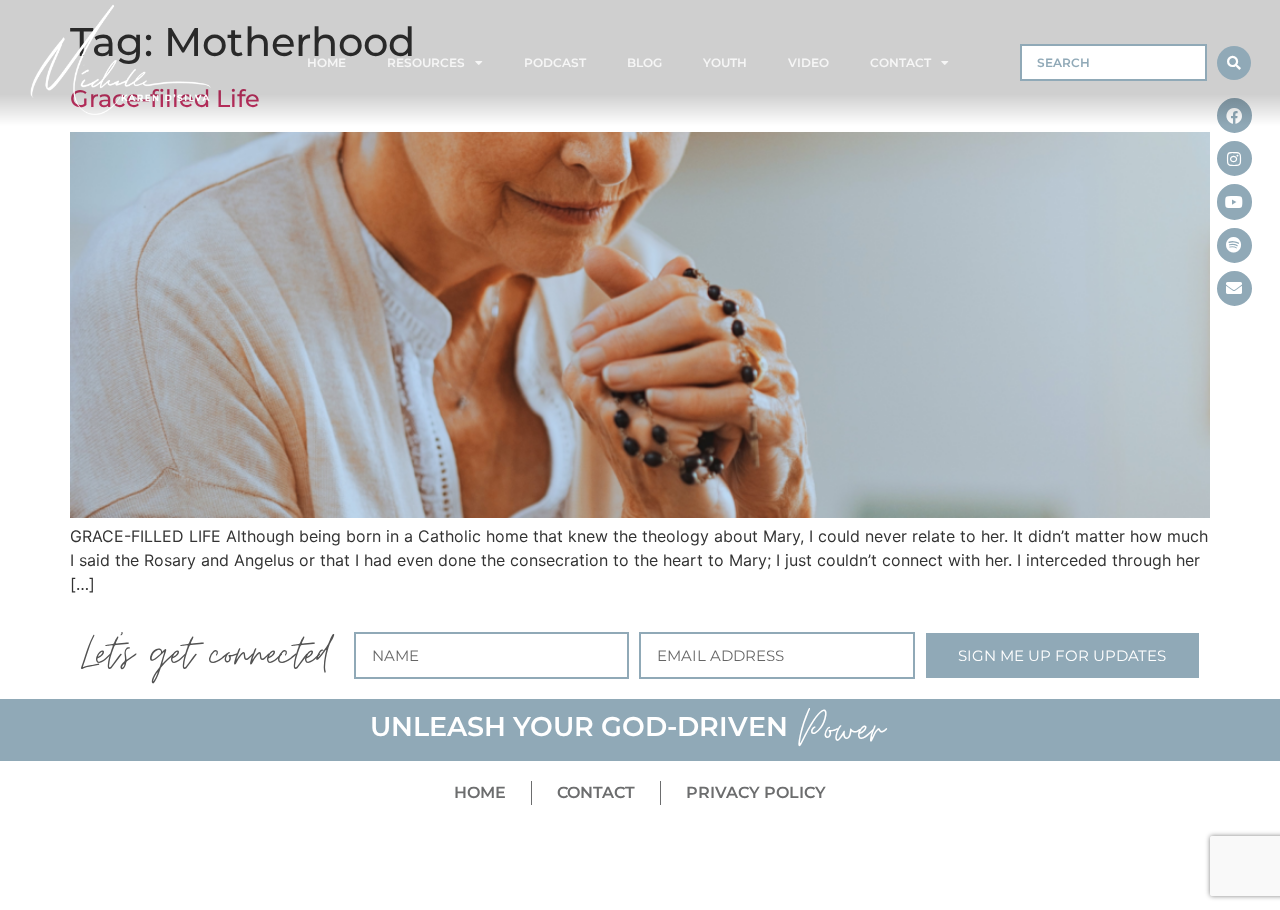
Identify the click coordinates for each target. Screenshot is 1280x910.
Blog (644, 62)
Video (808, 62)
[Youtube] (1234, 201)
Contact (900, 62)
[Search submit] (1234, 63)
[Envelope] (1234, 288)
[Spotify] (1234, 245)
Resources (426, 62)
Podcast (555, 62)
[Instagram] (1234, 158)
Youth (725, 62)
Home (326, 62)
